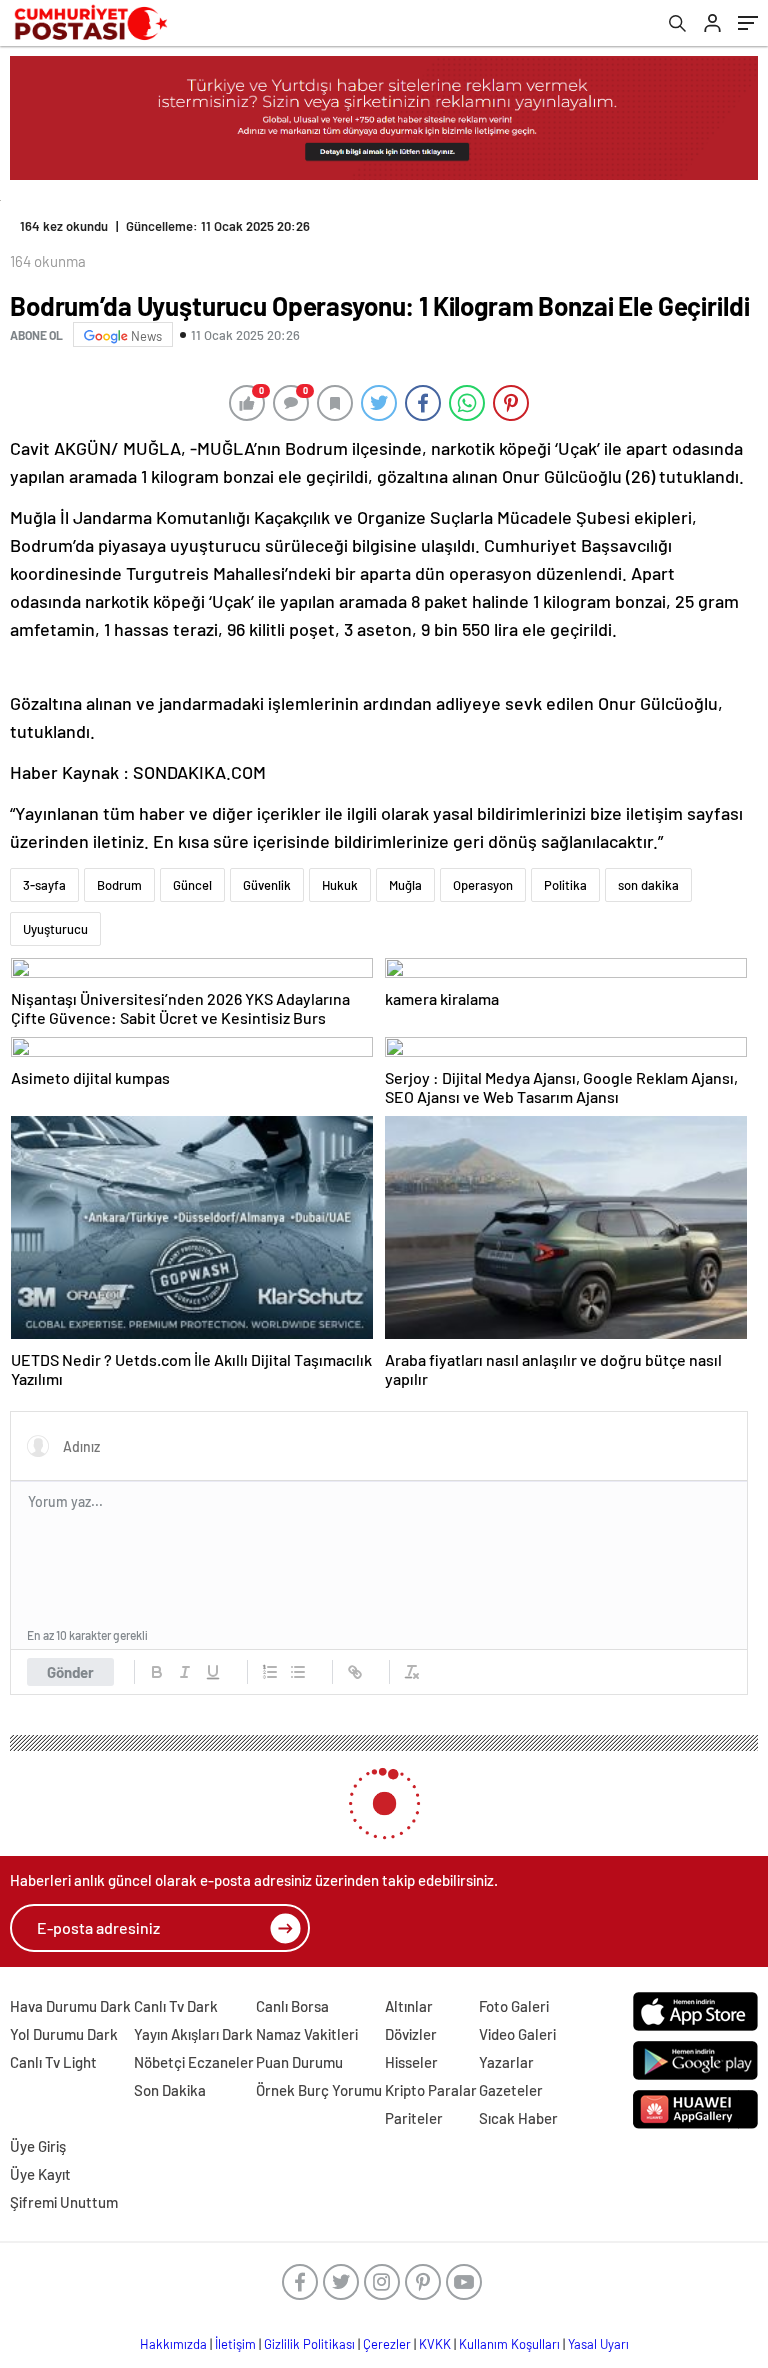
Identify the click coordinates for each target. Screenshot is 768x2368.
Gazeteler (511, 2090)
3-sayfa (44, 885)
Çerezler (387, 2344)
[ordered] (270, 1672)
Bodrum (119, 885)
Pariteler (414, 2118)
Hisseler (411, 2062)
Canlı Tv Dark (176, 2006)
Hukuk (340, 885)
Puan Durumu (299, 2062)
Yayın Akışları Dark (193, 2034)
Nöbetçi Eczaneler (194, 2062)
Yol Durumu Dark (64, 2034)
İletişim (235, 2344)
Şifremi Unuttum (64, 2202)
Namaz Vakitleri (307, 2034)
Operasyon (483, 885)
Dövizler (411, 2034)
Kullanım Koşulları (509, 2344)
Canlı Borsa (292, 2006)
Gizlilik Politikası (309, 2344)
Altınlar (409, 2006)
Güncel (192, 885)
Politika (565, 885)
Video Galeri (517, 2034)
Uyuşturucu (55, 929)
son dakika (648, 885)
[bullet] (298, 1672)
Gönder (70, 1672)
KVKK (435, 2344)
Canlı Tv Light (53, 2062)
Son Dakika (170, 2090)
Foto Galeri (514, 2006)
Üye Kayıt (40, 2174)
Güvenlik (267, 885)
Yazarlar (506, 2062)
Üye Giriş (38, 2146)
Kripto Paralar (431, 2090)
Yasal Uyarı (598, 2344)
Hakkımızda (173, 2344)
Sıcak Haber (518, 2118)
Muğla (405, 885)
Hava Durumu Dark (70, 2006)
